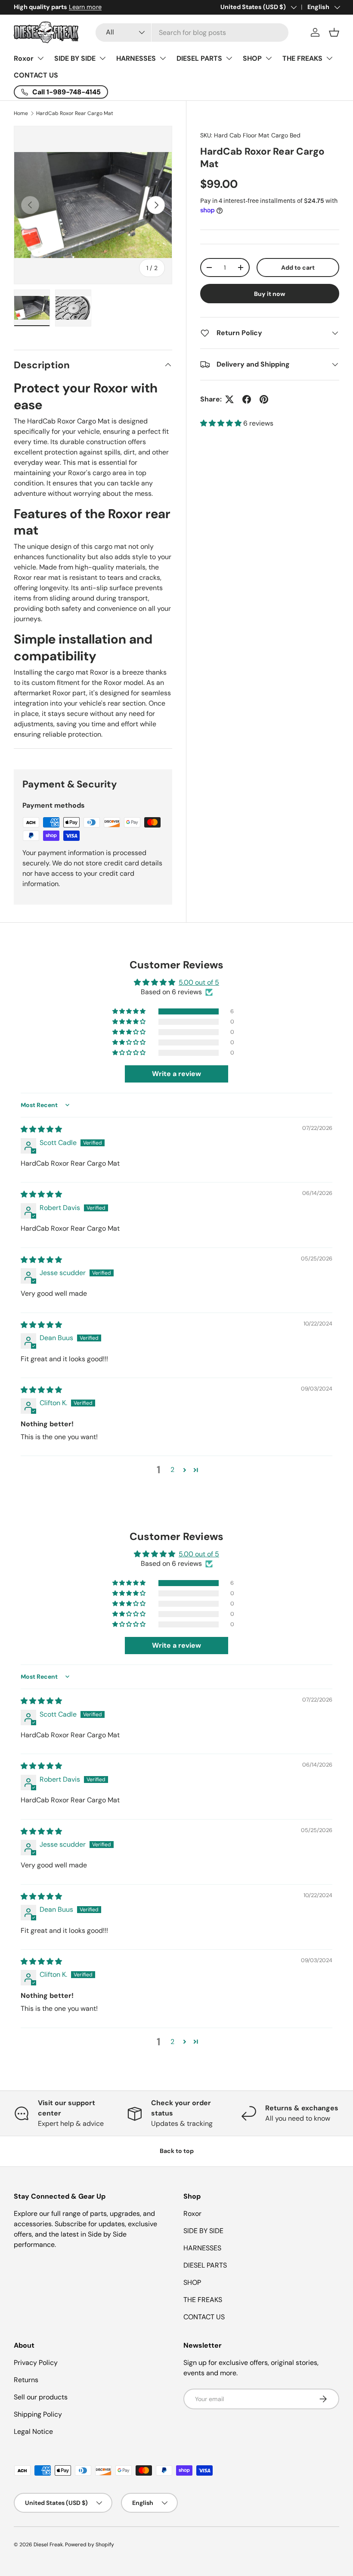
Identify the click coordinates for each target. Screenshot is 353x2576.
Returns (26, 2380)
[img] (41, 1129)
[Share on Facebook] (247, 399)
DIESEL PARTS (199, 58)
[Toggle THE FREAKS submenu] (329, 58)
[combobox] (192, 33)
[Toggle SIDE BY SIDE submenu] (102, 58)
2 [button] (172, 1470)
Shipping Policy (38, 2414)
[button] (334, 32)
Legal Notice (33, 2431)
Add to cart (298, 268)
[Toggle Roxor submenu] (40, 58)
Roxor (24, 58)
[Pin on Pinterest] (264, 399)
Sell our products (41, 2397)
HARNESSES (136, 58)
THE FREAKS (302, 58)
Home (21, 113)
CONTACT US (36, 75)
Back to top (177, 2151)
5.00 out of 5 (199, 982)
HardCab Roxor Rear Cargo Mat (75, 113)
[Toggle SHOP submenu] (269, 58)
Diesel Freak (48, 2545)
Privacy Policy (36, 2363)
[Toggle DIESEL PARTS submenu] (229, 58)
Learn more (96, 7)
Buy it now (270, 294)
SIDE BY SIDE (75, 58)
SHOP (252, 58)
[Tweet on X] (229, 399)
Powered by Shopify (90, 2545)
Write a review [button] (176, 1074)
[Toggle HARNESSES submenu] (163, 58)
